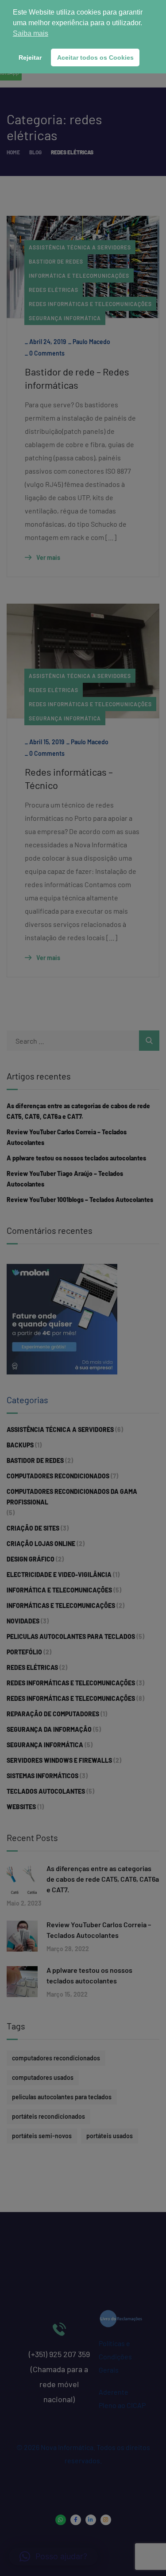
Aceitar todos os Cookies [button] (95, 57)
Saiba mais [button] (31, 33)
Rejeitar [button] (30, 57)
